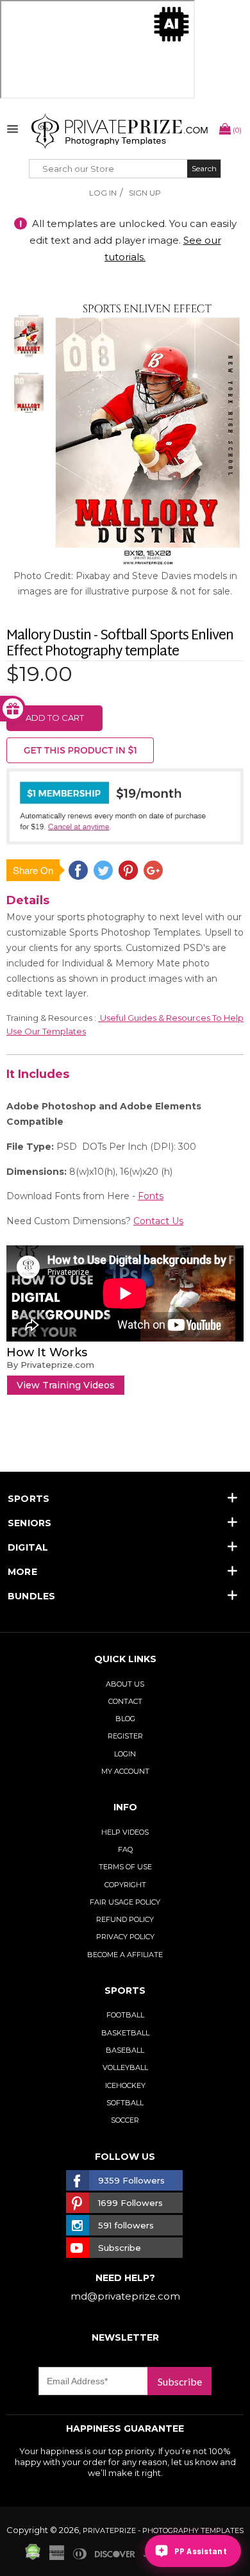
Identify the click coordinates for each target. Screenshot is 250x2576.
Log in (103, 193)
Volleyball (125, 2067)
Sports (29, 1499)
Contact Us (158, 1221)
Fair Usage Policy (125, 1902)
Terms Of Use (125, 1867)
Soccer (125, 2120)
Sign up (145, 193)
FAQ (125, 1849)
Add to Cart (55, 718)
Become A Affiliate (125, 1955)
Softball (125, 2103)
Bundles (32, 1596)
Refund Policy (125, 1919)
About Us (125, 1684)
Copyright (125, 1885)
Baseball (125, 2050)
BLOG (125, 1719)
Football (125, 2015)
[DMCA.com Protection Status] (33, 2557)
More (22, 1572)
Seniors (30, 1523)
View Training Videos (66, 1385)
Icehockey (125, 2085)
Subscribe (180, 2381)
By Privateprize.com (50, 1365)
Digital (28, 1547)
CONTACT (125, 1701)
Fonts (151, 1196)
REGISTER (125, 1736)
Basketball (125, 2033)
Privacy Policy (125, 1937)
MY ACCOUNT (125, 1771)
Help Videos (125, 1832)
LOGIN (125, 1754)
